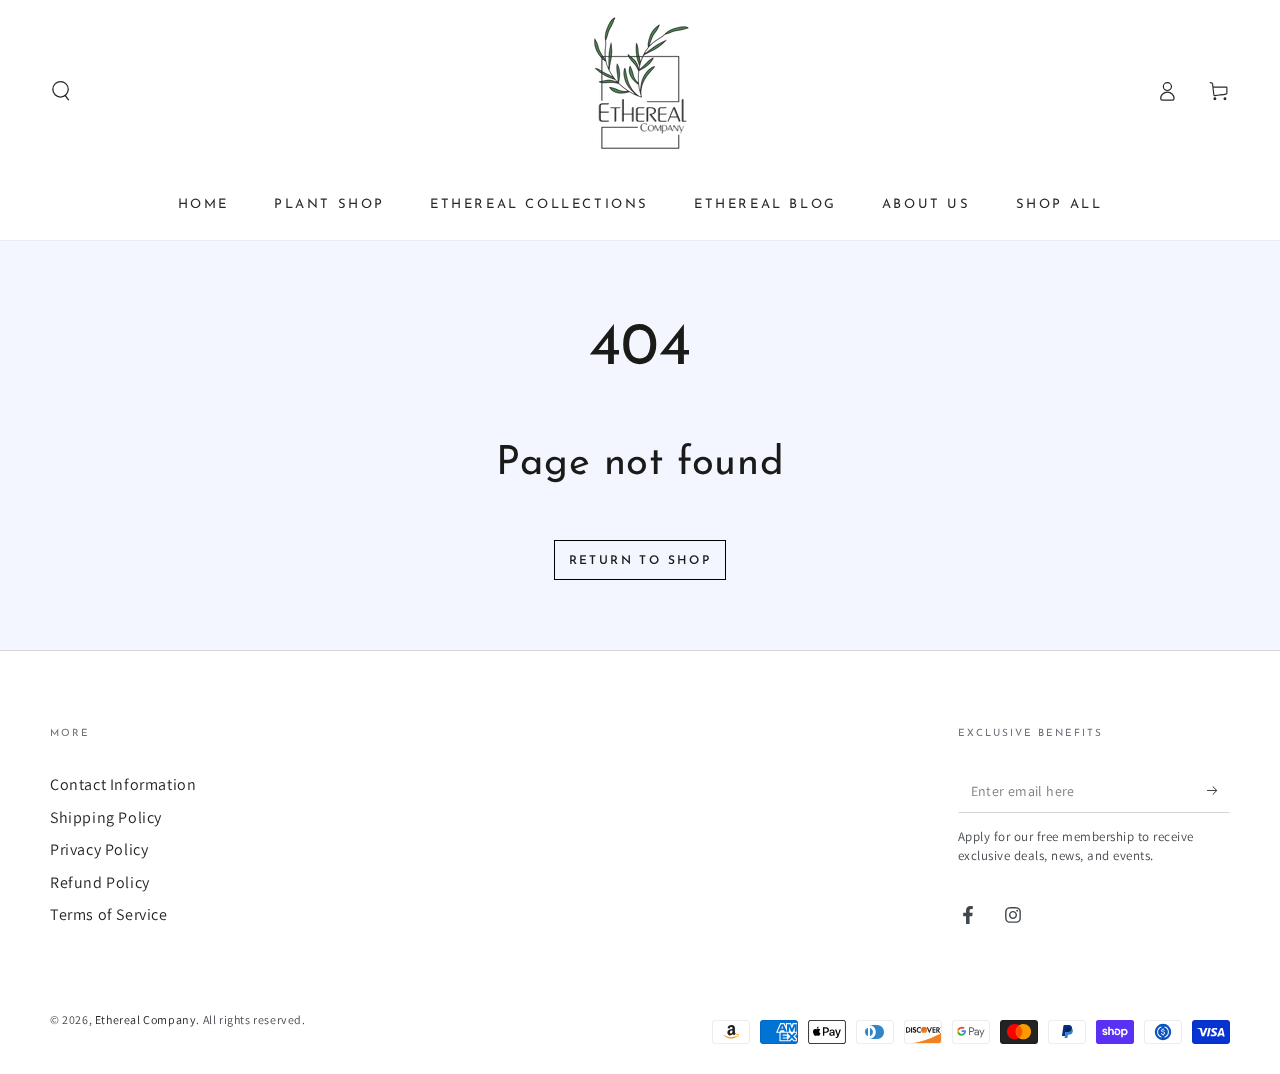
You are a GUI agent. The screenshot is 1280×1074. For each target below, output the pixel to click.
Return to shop (640, 561)
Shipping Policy (106, 817)
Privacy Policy (99, 849)
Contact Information (123, 784)
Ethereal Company (146, 1019)
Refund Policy (100, 882)
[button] (61, 91)
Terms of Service (109, 914)
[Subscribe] (1218, 790)
